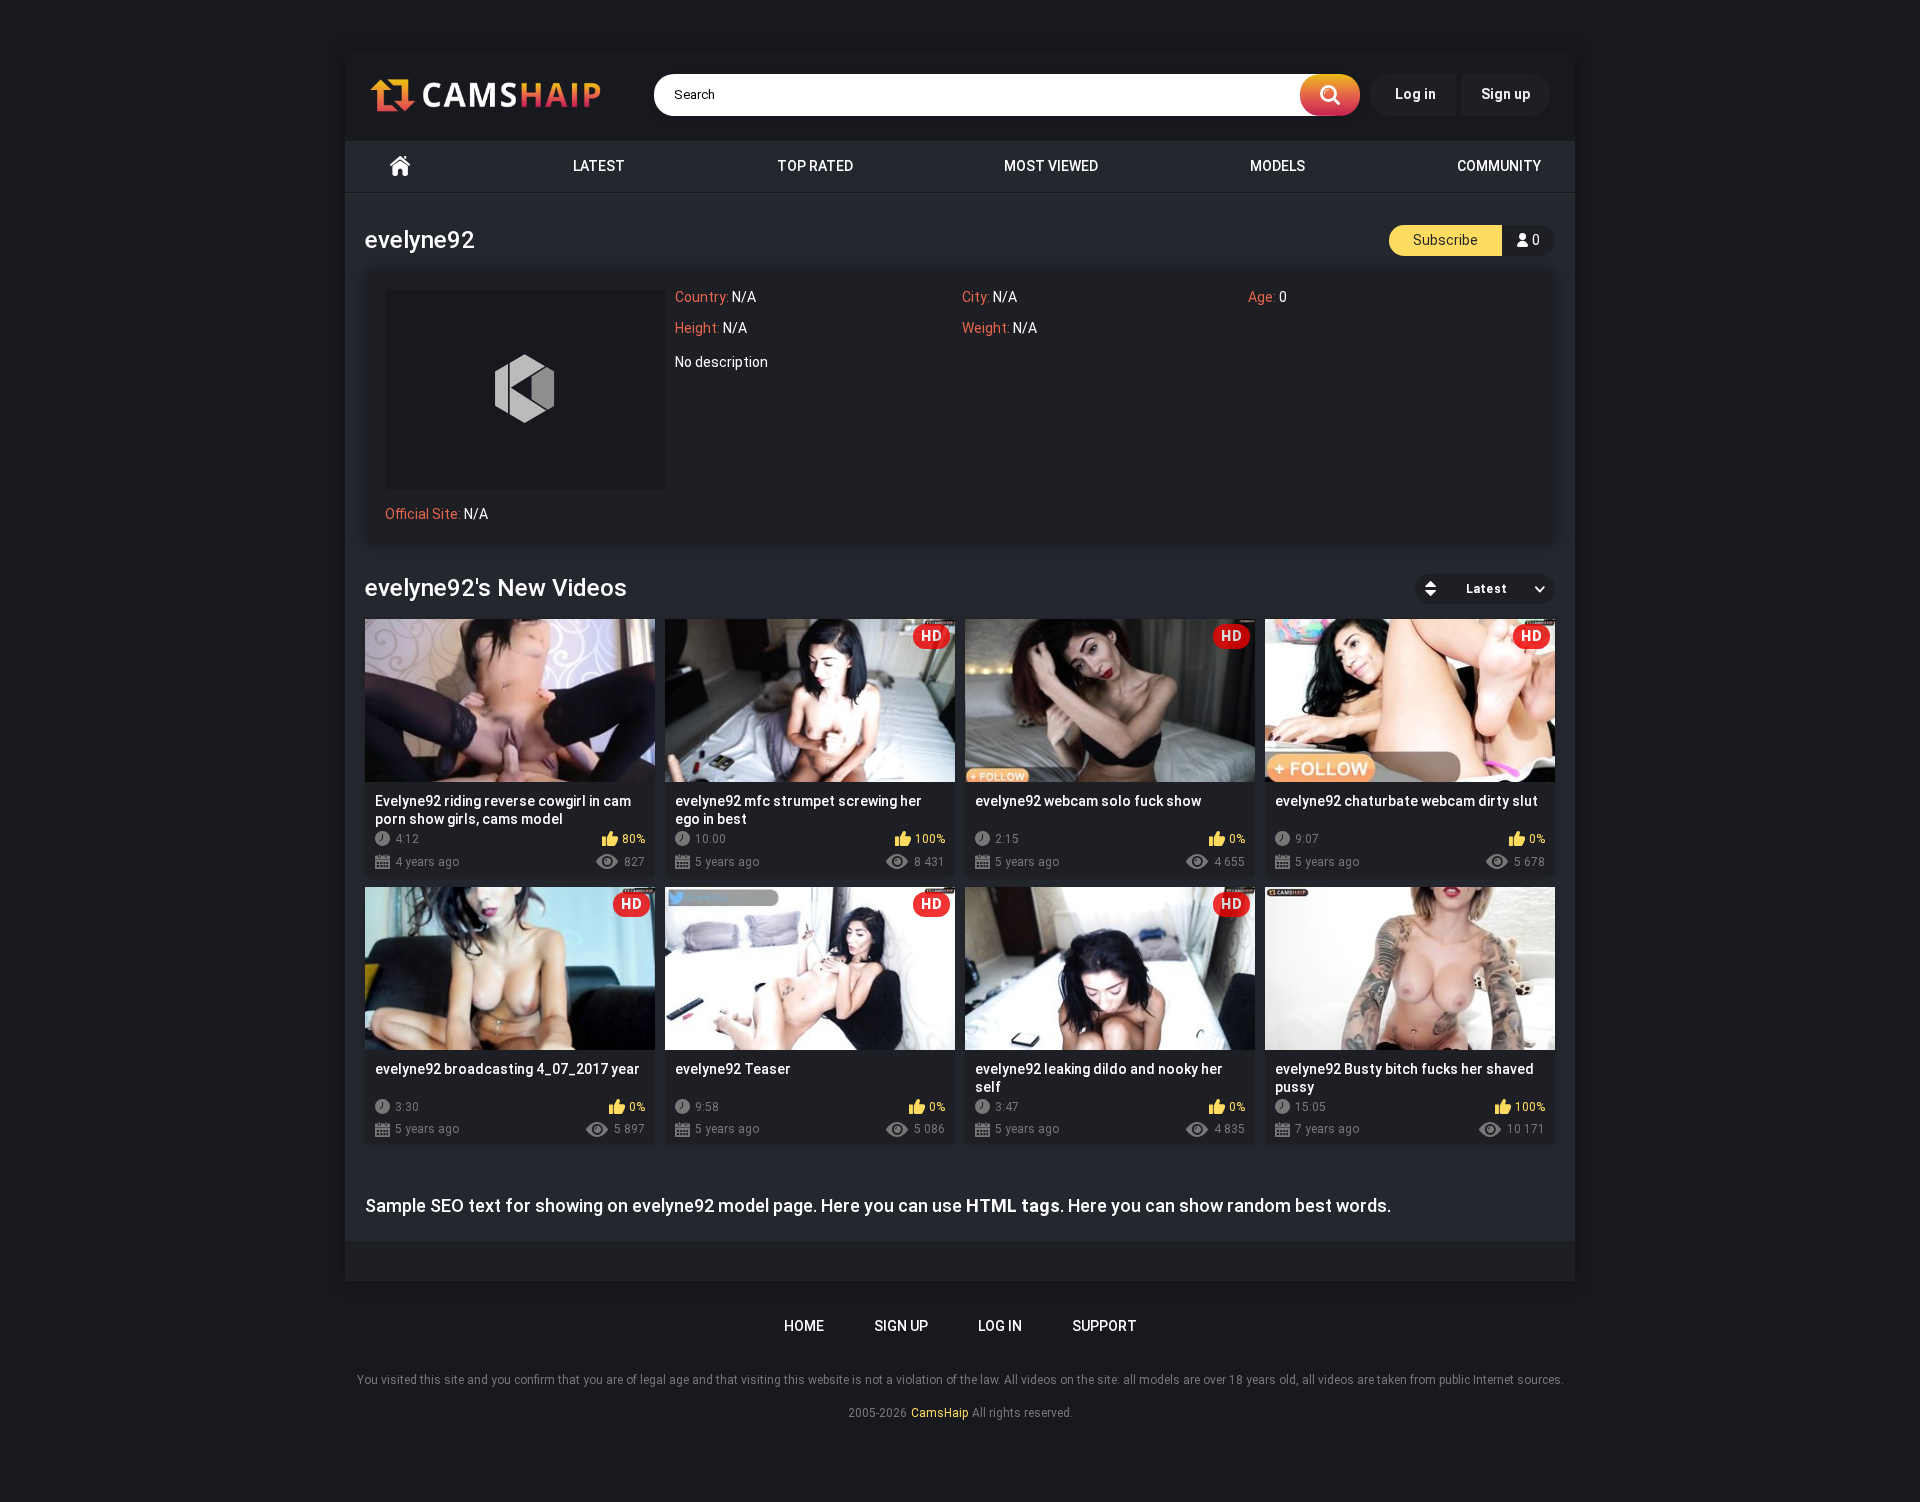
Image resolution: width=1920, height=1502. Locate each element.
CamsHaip (939, 1413)
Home (400, 166)
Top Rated (815, 166)
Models (1277, 166)
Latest (599, 166)
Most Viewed (1051, 166)
